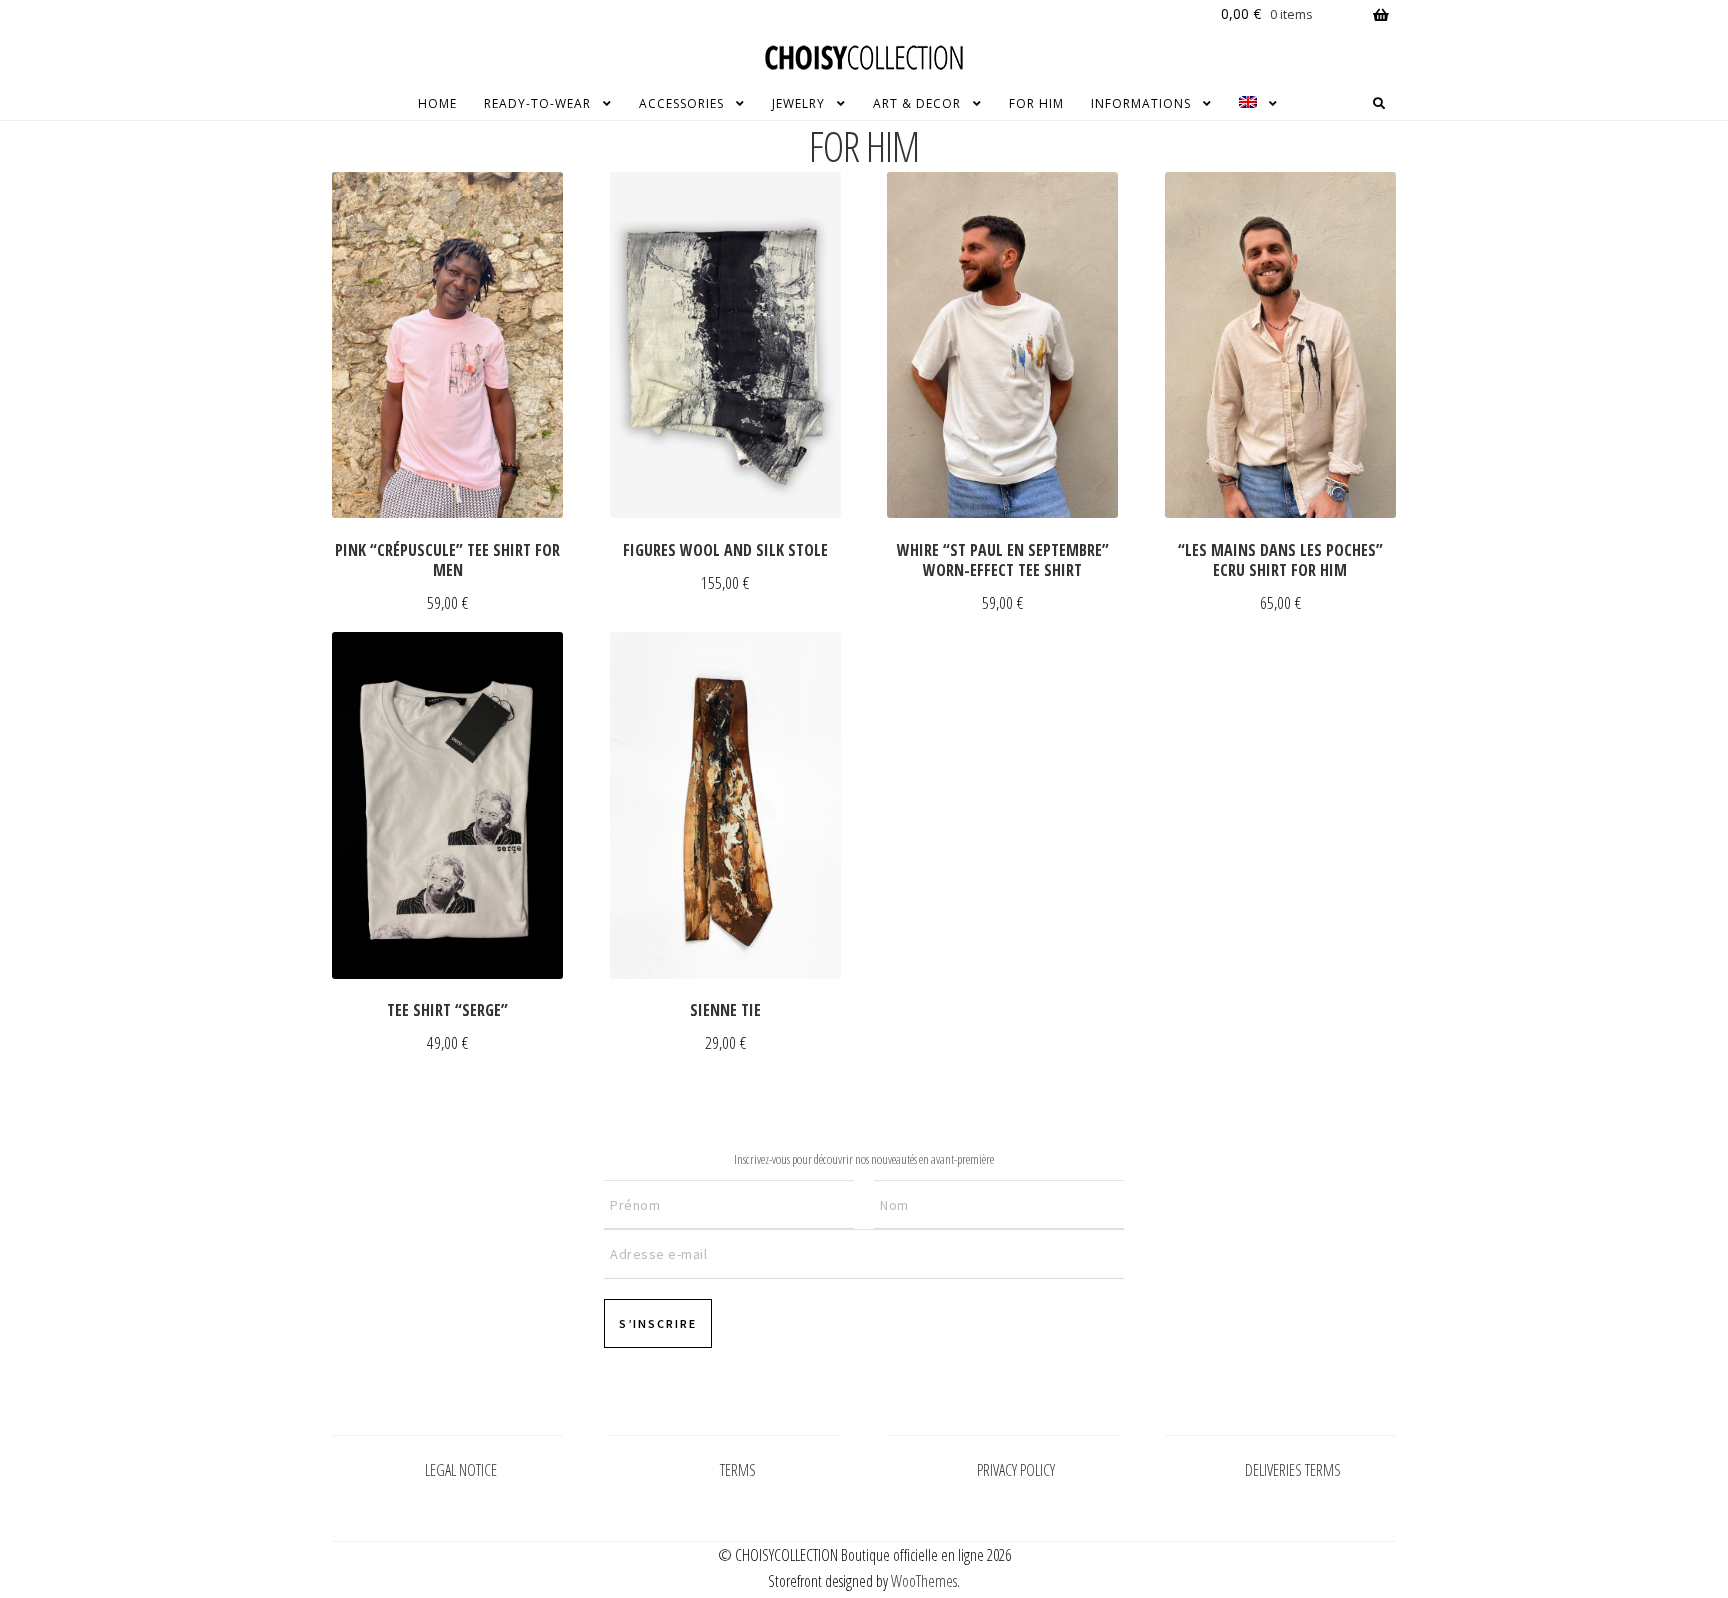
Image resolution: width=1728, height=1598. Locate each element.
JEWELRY (798, 103)
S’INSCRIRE (658, 1323)
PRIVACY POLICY (1016, 1470)
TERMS (738, 1470)
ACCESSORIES (681, 103)
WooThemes (924, 1581)
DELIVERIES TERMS (1293, 1470)
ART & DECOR (917, 103)
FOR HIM (1036, 103)
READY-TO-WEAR (537, 103)
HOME (437, 103)
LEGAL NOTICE (461, 1470)
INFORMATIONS (1141, 103)
